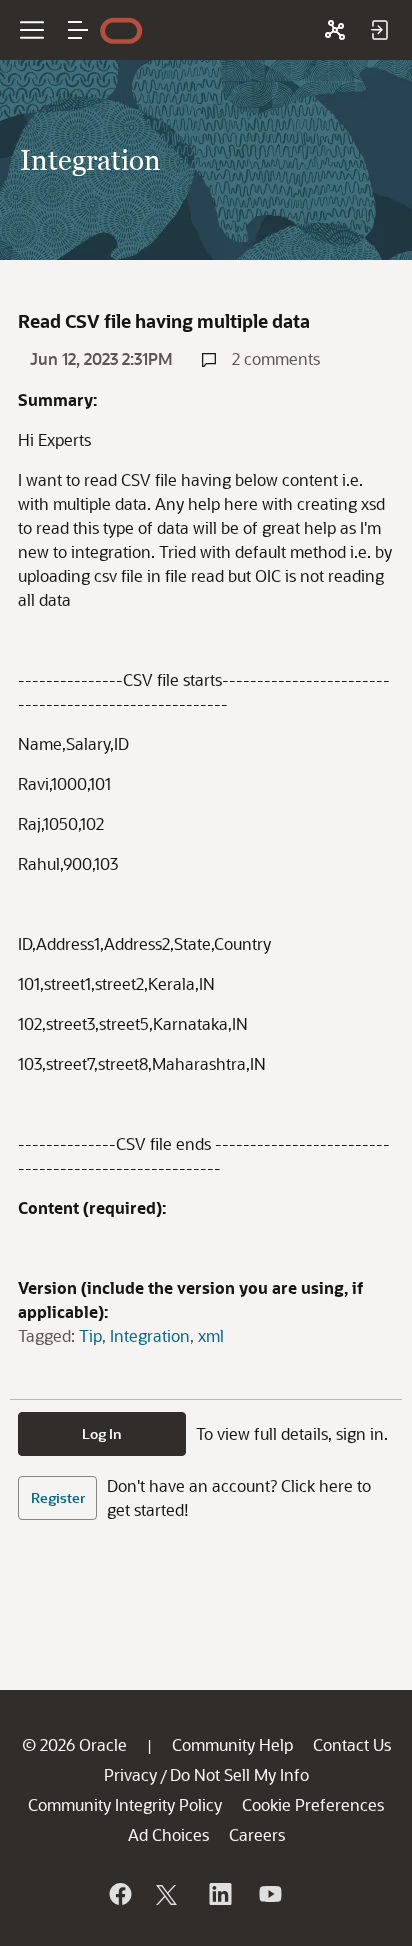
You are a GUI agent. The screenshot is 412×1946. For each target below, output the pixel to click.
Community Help (232, 1744)
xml (211, 1335)
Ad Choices (168, 1834)
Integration (150, 1335)
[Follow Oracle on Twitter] (169, 1894)
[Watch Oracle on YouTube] (269, 1894)
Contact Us (352, 1744)
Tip (90, 1335)
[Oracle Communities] (335, 30)
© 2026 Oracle (74, 1744)
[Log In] (379, 30)
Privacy (130, 1774)
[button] (78, 30)
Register (58, 1497)
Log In (102, 1433)
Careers (257, 1834)
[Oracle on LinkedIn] (219, 1894)
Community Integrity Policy (125, 1804)
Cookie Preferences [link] (313, 1804)
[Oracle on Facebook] (119, 1894)
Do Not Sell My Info (239, 1774)
